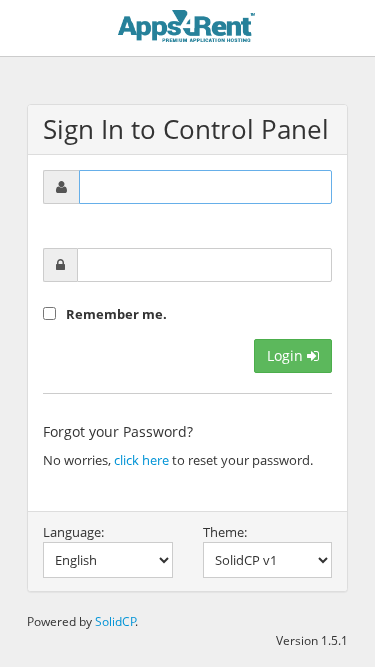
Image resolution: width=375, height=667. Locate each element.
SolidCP (115, 621)
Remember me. (116, 314)
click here (141, 460)
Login (287, 355)
